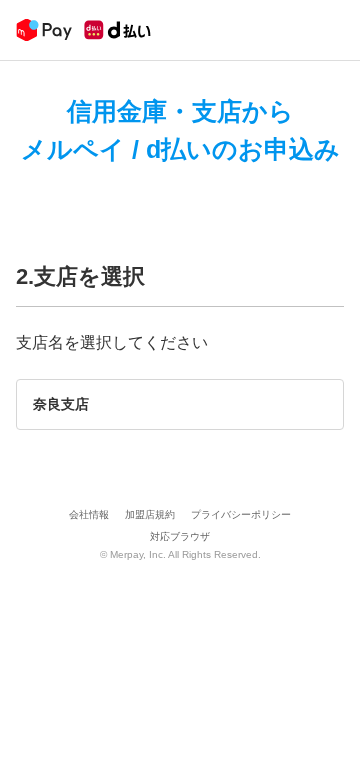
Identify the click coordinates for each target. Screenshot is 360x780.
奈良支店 (61, 404)
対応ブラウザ (180, 536)
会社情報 (89, 514)
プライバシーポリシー (241, 514)
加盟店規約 (150, 514)
